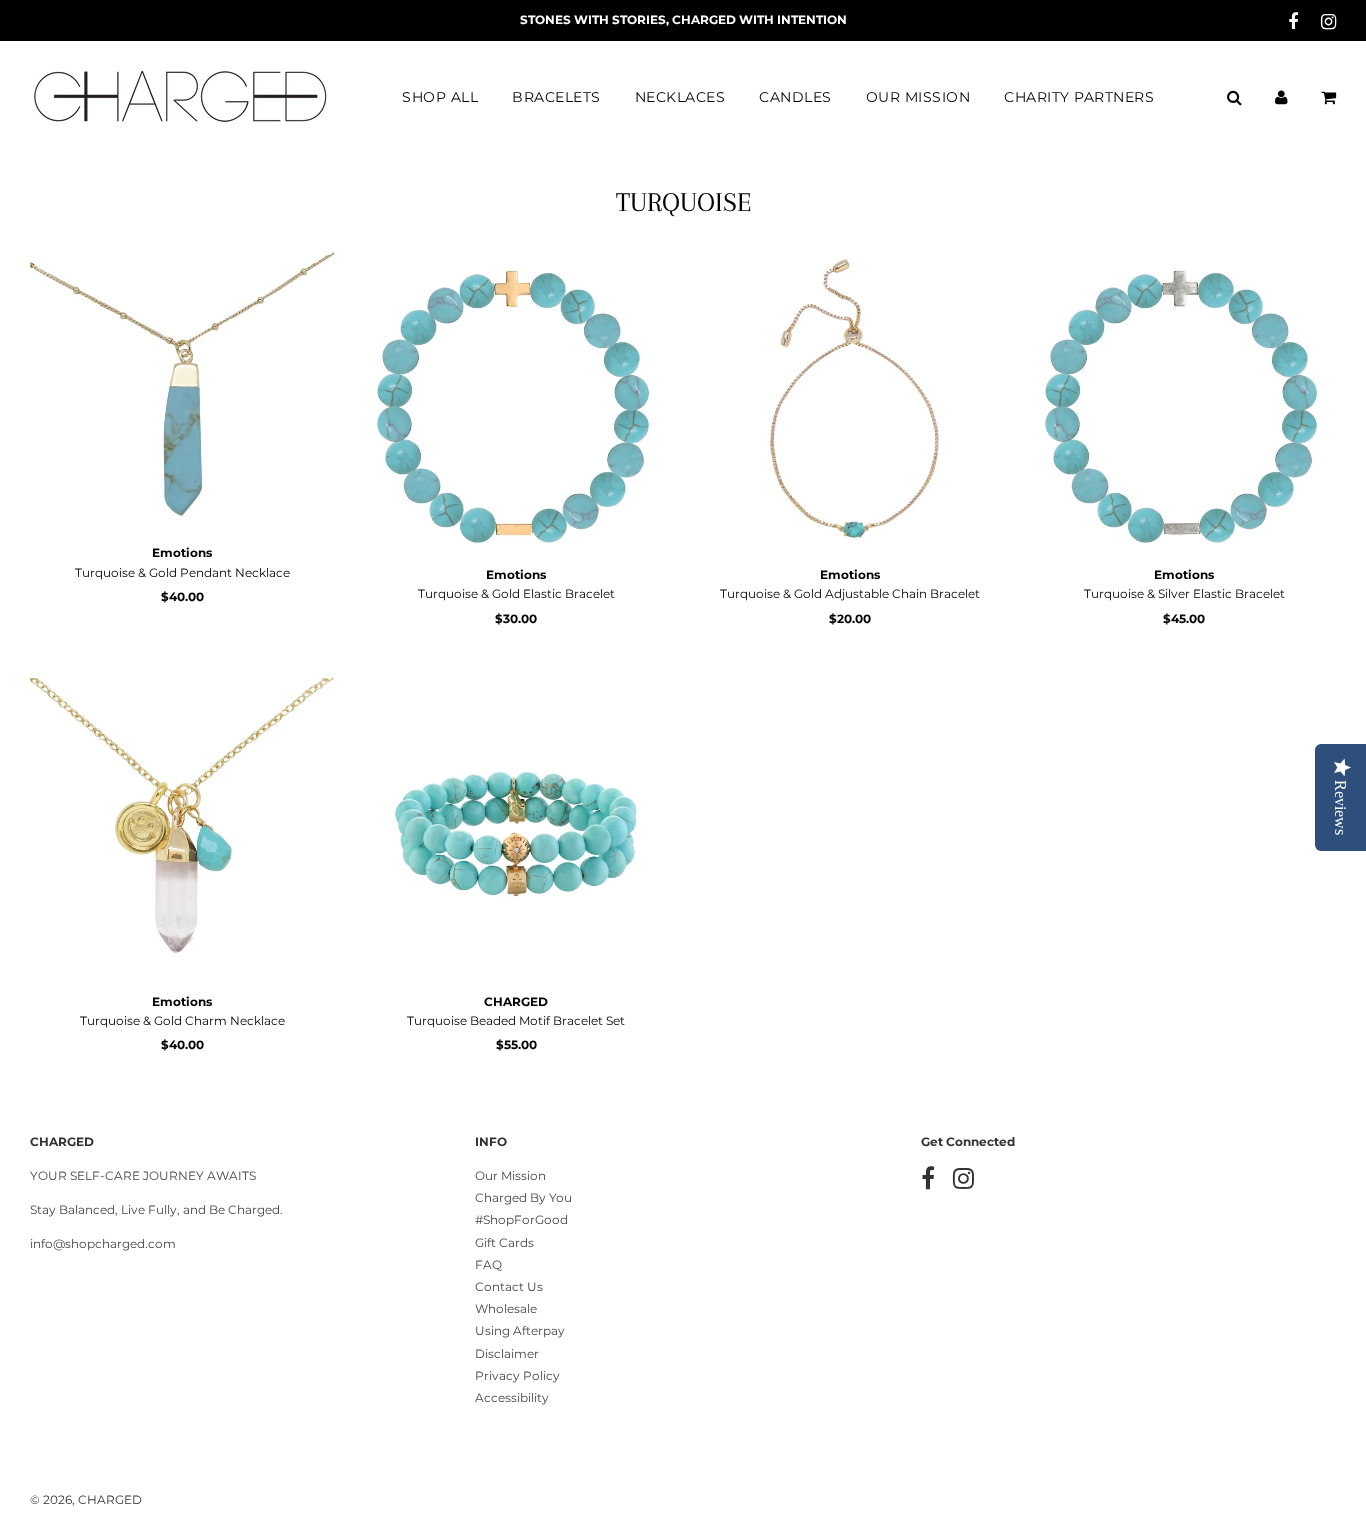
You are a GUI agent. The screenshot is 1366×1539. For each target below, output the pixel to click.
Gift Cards (504, 1242)
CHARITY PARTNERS (1079, 97)
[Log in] (1281, 97)
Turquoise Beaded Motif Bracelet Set (516, 1020)
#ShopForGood (521, 1219)
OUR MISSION (918, 97)
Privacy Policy (517, 1375)
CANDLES (795, 97)
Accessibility (512, 1397)
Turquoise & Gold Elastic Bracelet (516, 593)
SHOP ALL (440, 97)
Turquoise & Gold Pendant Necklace (182, 572)
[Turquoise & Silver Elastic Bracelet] (1184, 403)
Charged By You (523, 1197)
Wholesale (506, 1308)
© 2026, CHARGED (86, 1499)
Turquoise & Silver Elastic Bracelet (1184, 593)
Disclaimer (507, 1353)
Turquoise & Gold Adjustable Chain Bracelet (850, 593)
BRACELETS (556, 97)
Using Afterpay (520, 1330)
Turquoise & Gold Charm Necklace (182, 1020)
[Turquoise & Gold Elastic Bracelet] (516, 403)
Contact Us (509, 1286)
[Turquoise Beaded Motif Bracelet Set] (516, 830)
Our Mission (510, 1175)
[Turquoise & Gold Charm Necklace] (182, 830)
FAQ (488, 1264)
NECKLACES (680, 97)
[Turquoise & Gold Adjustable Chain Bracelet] (850, 403)
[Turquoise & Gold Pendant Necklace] (182, 392)
